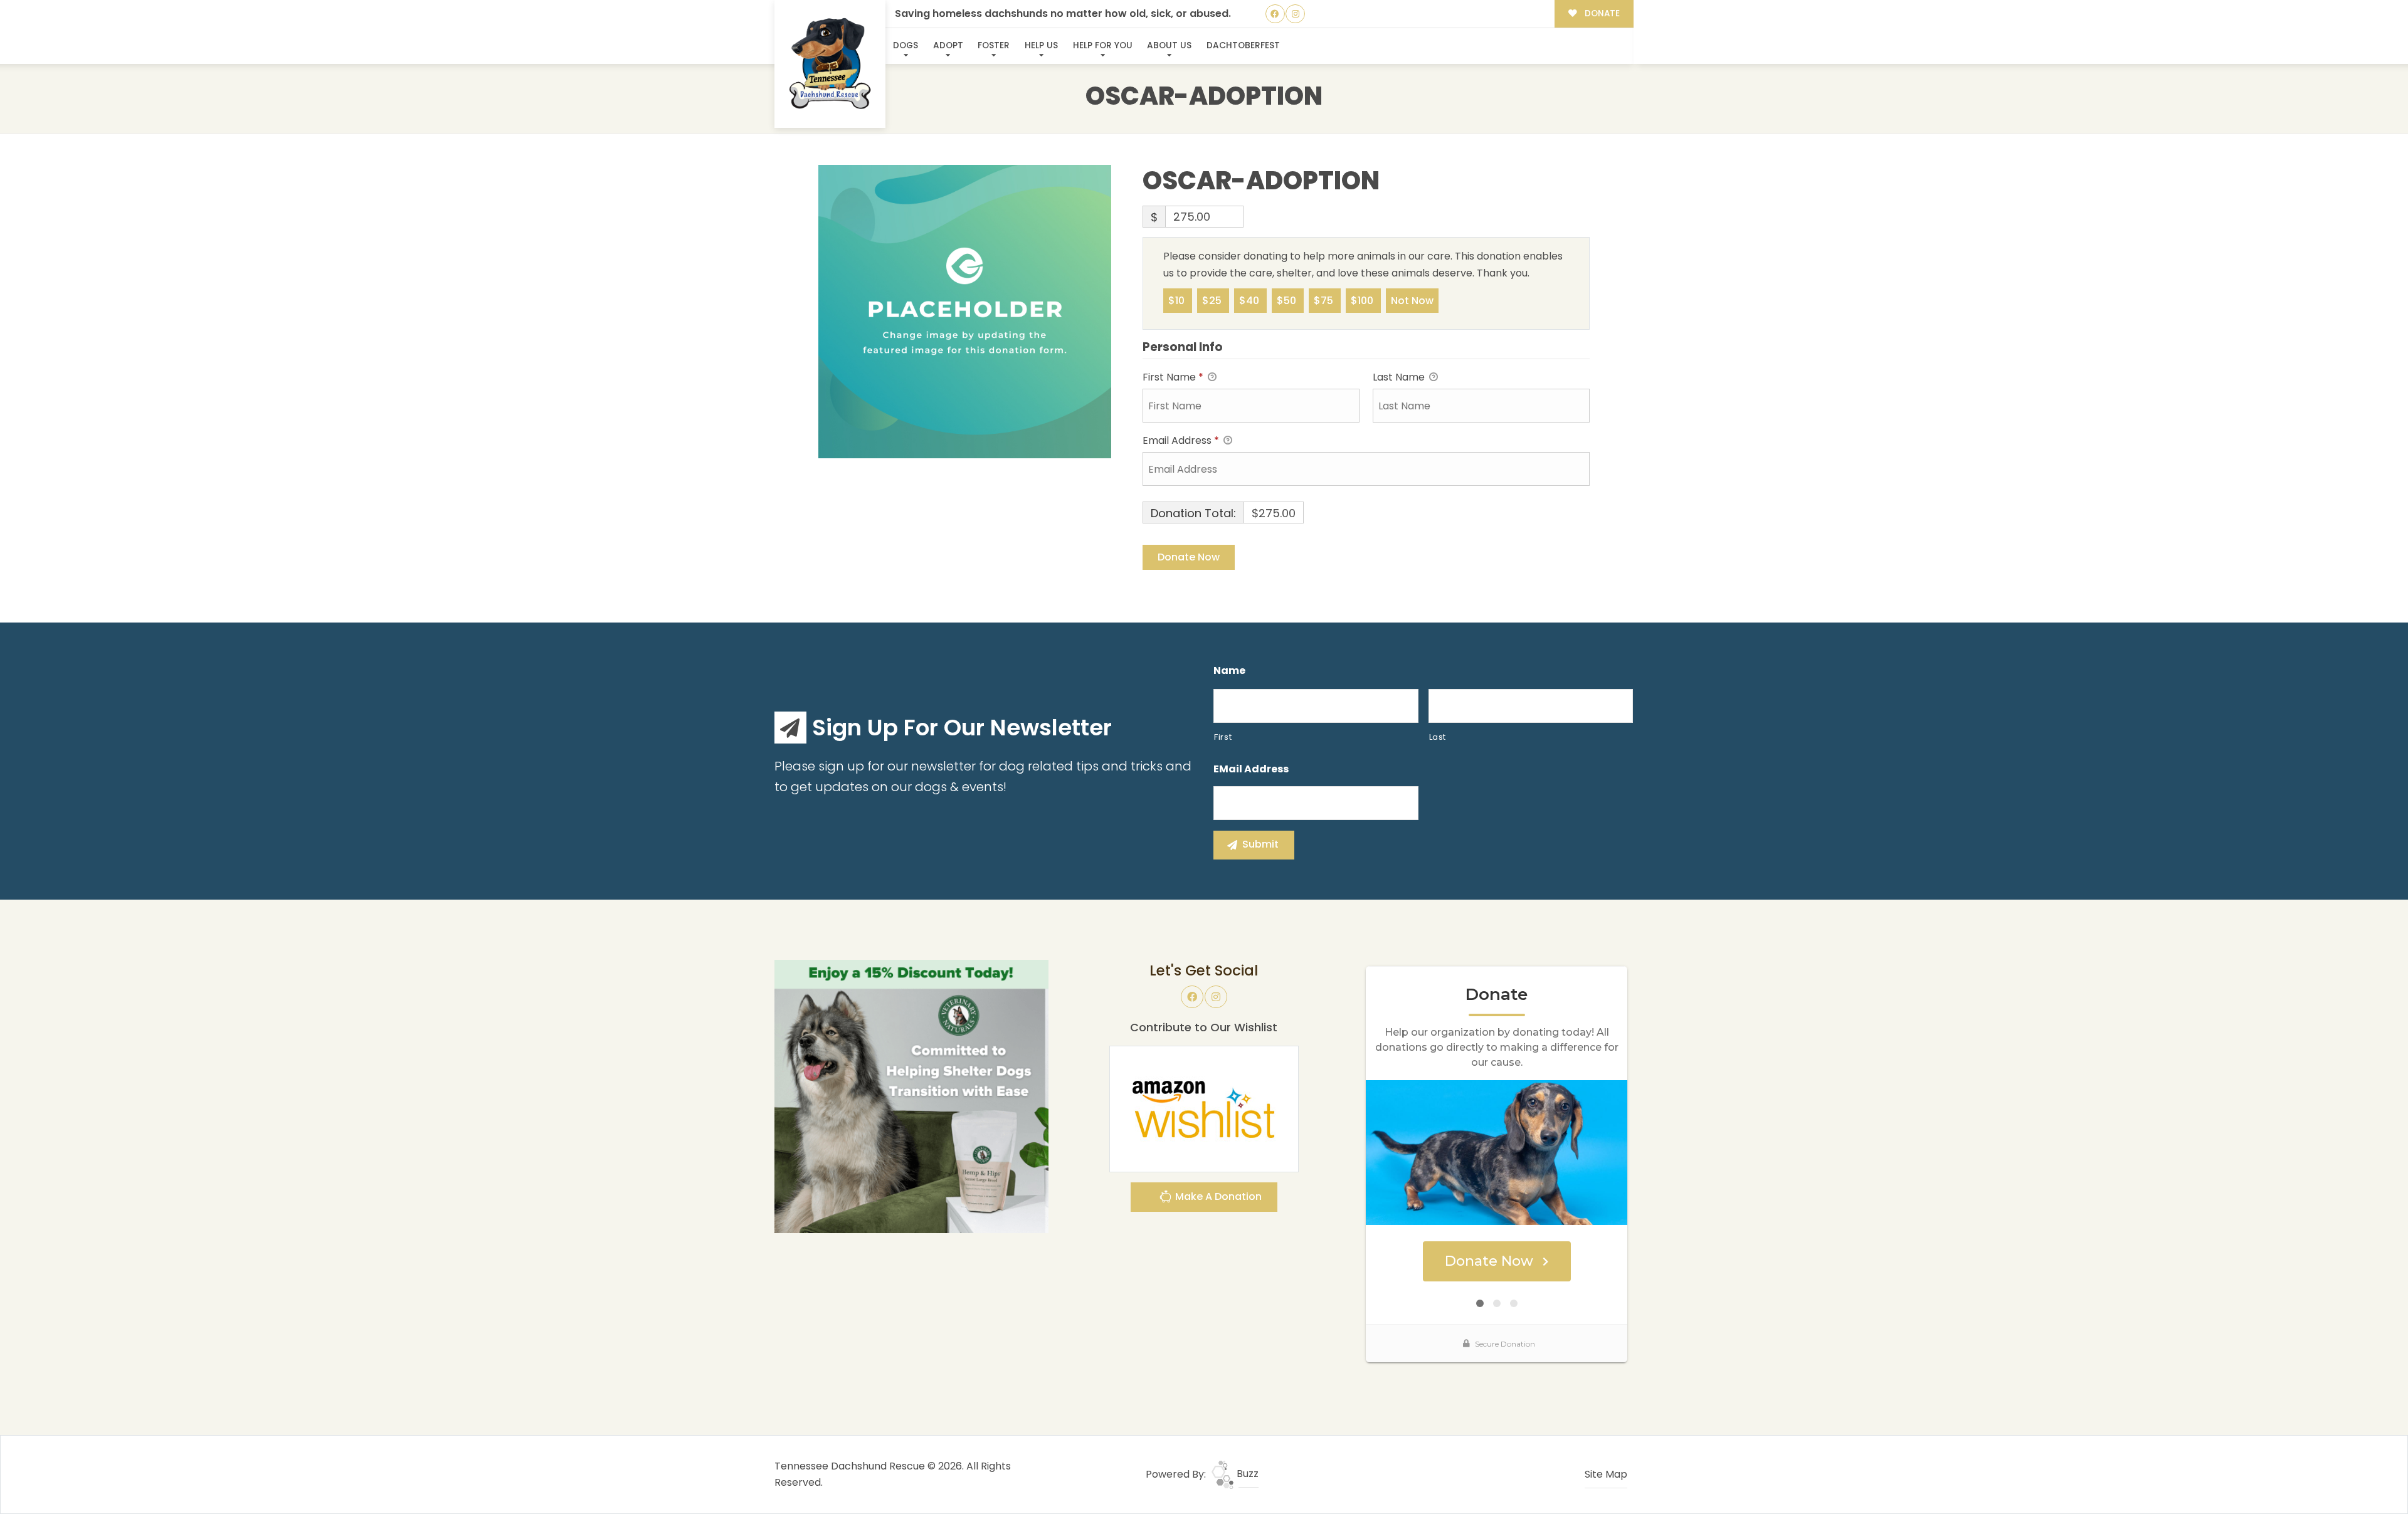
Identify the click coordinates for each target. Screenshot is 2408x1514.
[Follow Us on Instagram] (1295, 14)
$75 (1325, 301)
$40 (1250, 301)
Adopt (948, 45)
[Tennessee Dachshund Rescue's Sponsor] (911, 1096)
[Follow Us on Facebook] (1275, 14)
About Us (1169, 45)
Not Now (1412, 301)
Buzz (1246, 1474)
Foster (994, 45)
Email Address (1181, 440)
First (1223, 737)
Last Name (1400, 377)
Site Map (1606, 1474)
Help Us (1041, 45)
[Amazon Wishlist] (1204, 1108)
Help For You (1103, 45)
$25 (1213, 301)
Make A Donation (1217, 1196)
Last (1438, 737)
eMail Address (1251, 770)
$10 (1178, 301)
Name (1229, 671)
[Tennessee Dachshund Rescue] (830, 64)
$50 (1288, 301)
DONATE (1601, 13)
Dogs (906, 45)
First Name (1173, 377)
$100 (1363, 301)
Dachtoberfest (1243, 45)
